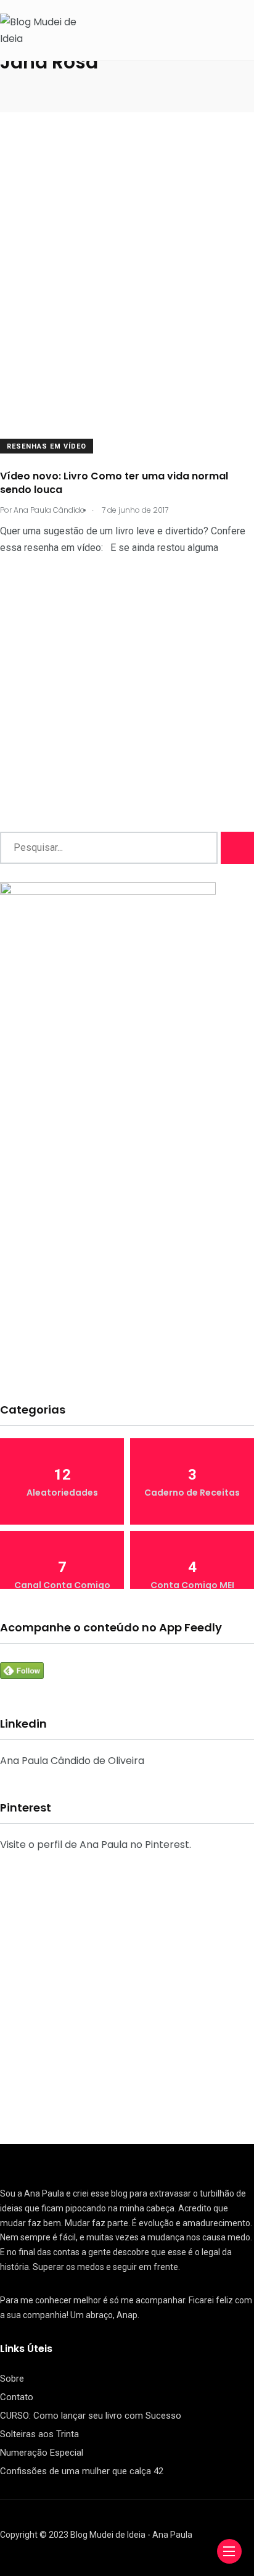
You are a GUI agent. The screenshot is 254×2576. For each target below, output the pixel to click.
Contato (17, 2397)
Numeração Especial (42, 2453)
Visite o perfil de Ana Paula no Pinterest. (96, 1845)
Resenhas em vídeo (47, 446)
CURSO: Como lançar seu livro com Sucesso (91, 2416)
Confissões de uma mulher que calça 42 (82, 2471)
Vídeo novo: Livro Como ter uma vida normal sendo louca (114, 483)
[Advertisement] (127, 276)
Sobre (12, 2379)
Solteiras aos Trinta (39, 2434)
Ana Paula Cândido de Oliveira (72, 1761)
